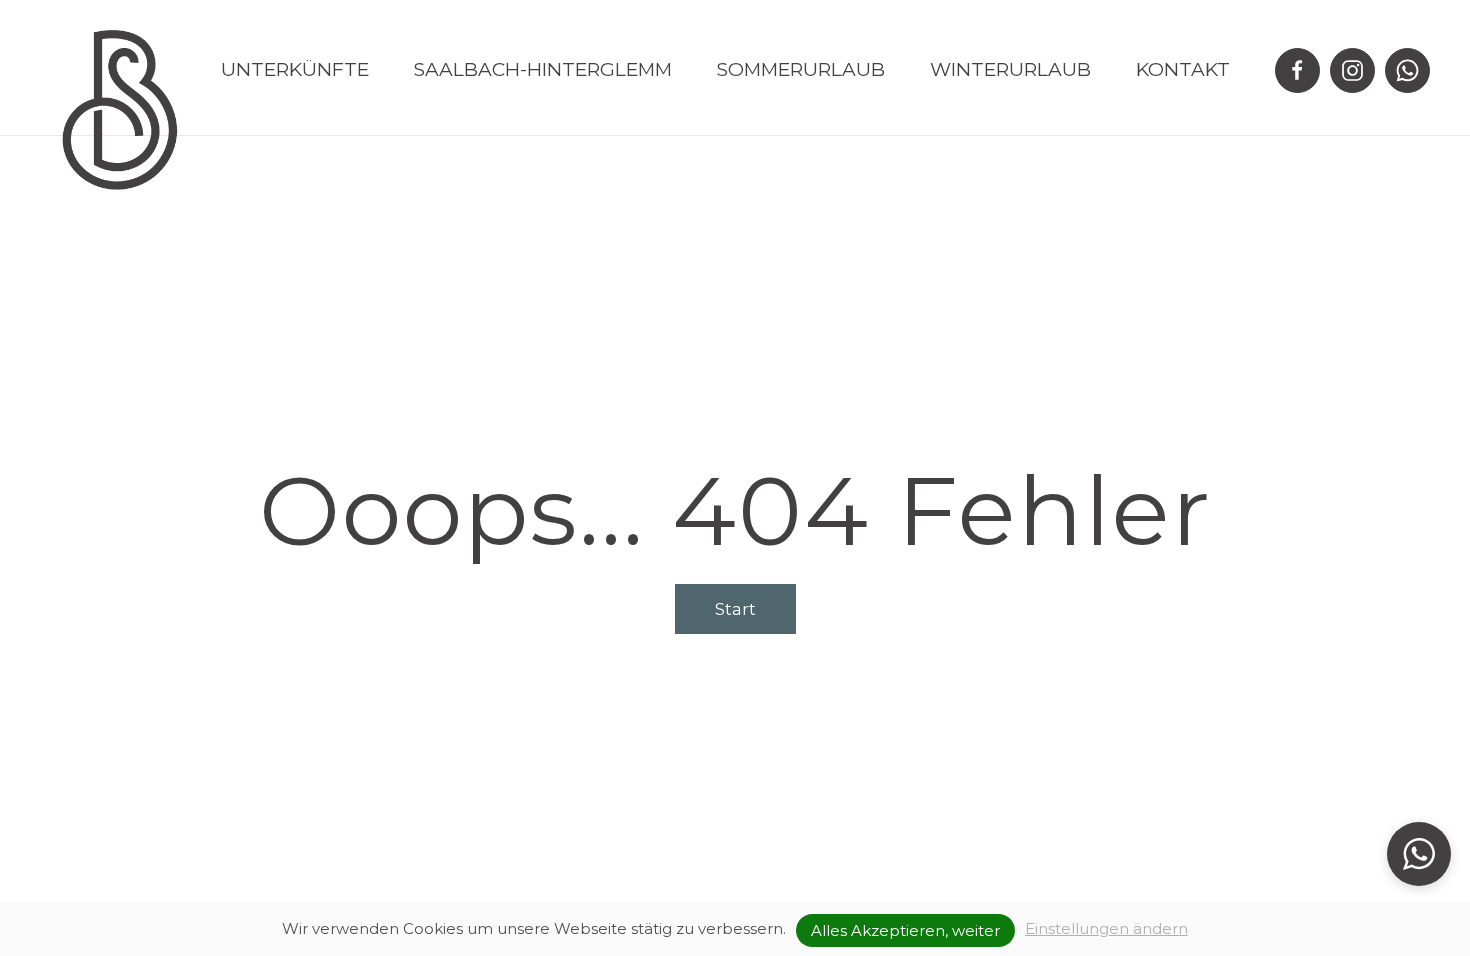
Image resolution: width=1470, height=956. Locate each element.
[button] (1419, 854)
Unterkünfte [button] (295, 69)
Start (735, 609)
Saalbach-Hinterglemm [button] (543, 69)
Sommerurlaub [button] (801, 69)
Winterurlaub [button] (1010, 69)
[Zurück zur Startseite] (120, 110)
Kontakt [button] (1183, 69)
